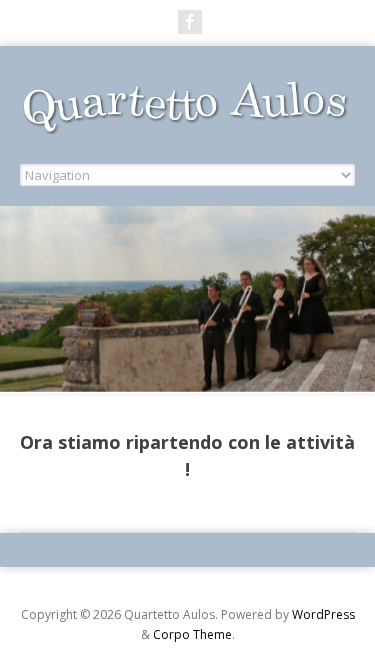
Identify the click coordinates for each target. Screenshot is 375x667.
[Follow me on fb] (190, 22)
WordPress (323, 614)
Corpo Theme (192, 634)
